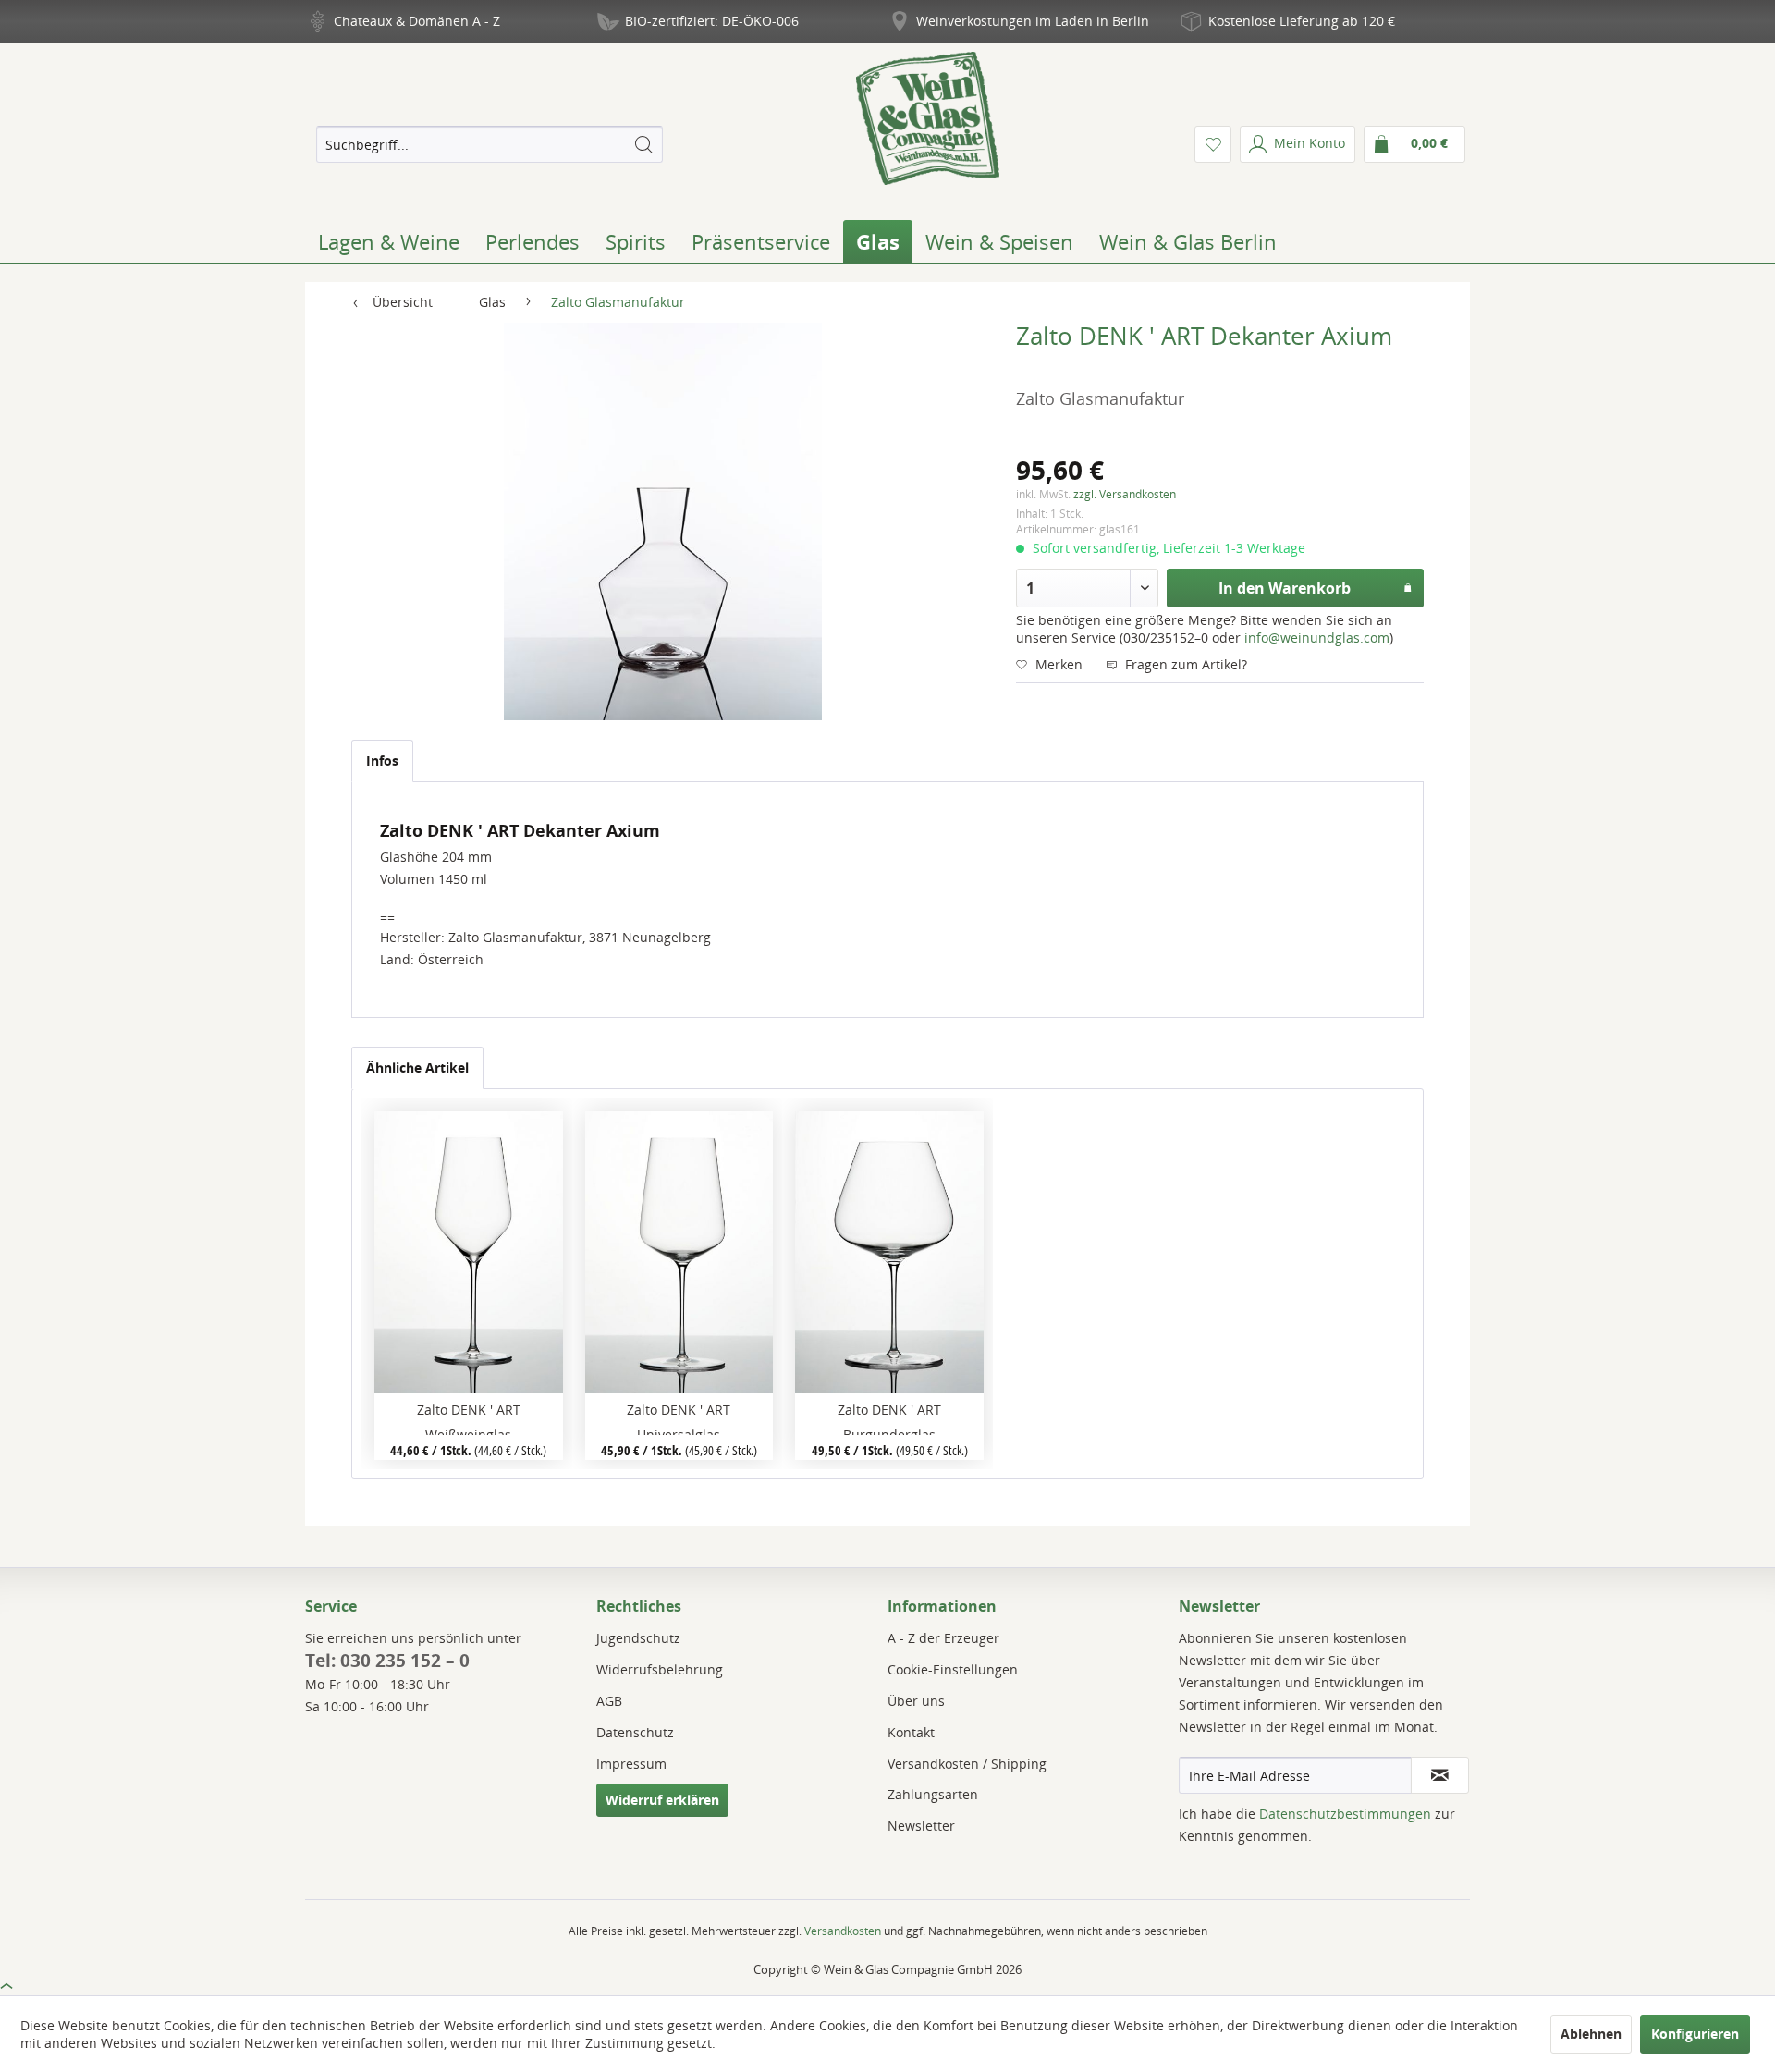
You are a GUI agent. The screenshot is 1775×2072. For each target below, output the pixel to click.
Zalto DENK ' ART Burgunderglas (889, 1418)
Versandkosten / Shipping (967, 1764)
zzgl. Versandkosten (1125, 494)
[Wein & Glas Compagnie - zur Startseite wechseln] (928, 118)
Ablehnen (1591, 2034)
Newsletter (921, 1826)
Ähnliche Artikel (417, 1067)
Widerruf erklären (662, 1800)
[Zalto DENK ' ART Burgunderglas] (889, 1252)
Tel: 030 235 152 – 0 (387, 1661)
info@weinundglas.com (1317, 638)
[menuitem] (489, 144)
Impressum (631, 1764)
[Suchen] (643, 144)
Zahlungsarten (933, 1794)
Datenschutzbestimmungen (1345, 1814)
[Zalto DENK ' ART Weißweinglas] (468, 1252)
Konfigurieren (1695, 2034)
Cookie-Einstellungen (953, 1669)
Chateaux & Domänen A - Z (417, 21)
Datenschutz (635, 1732)
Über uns (916, 1701)
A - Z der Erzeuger (943, 1638)
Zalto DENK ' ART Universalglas (679, 1418)
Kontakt (911, 1732)
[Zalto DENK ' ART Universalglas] (679, 1252)
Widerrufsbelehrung (660, 1669)
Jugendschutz (638, 1638)
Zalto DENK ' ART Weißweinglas (469, 1418)
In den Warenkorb (1285, 588)
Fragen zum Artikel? (1184, 664)
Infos (382, 760)
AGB (609, 1701)
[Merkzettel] (1213, 144)
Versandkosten (843, 1931)
